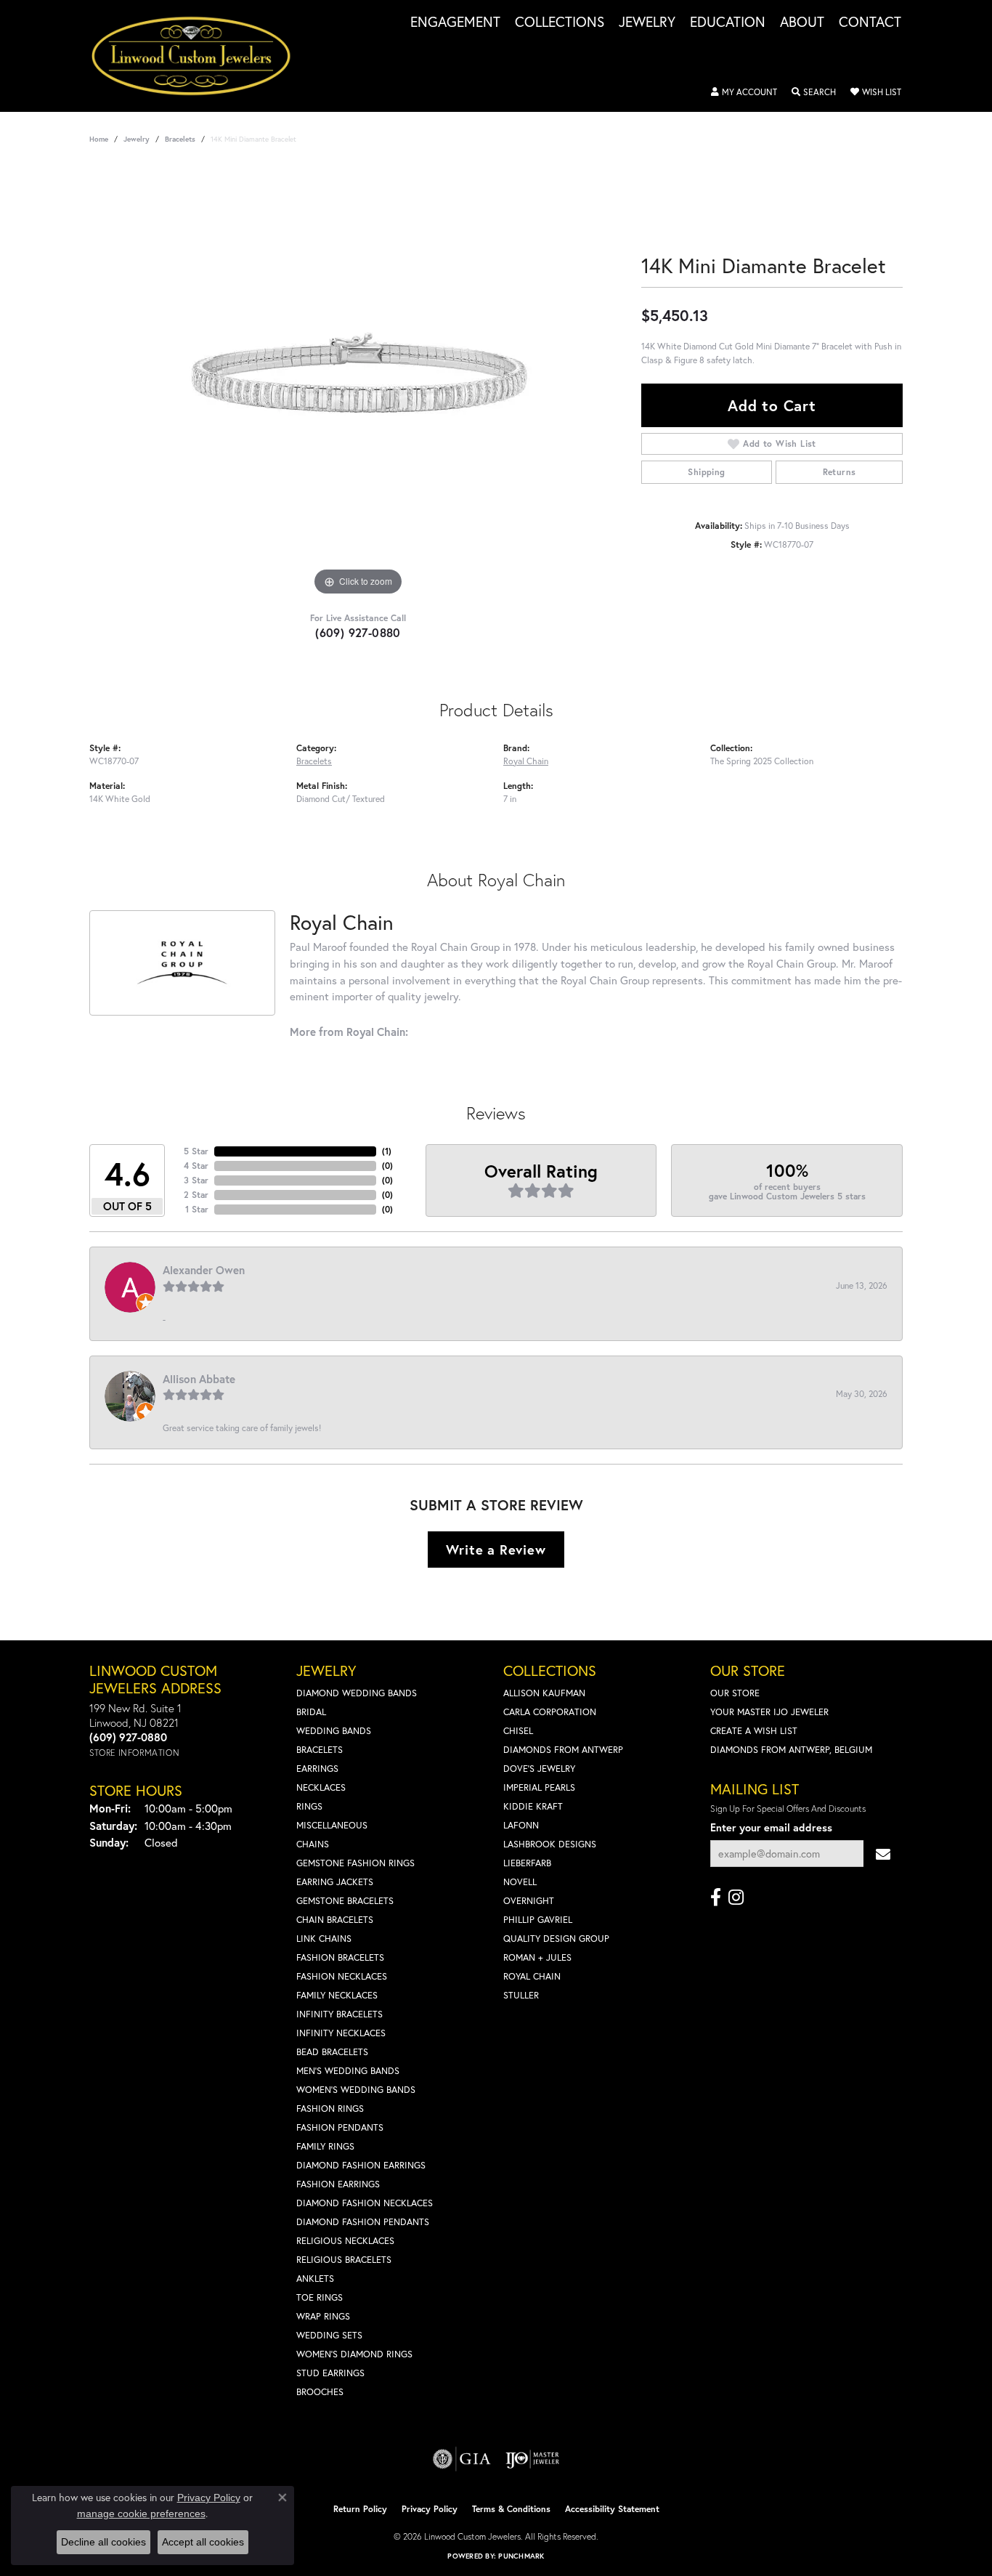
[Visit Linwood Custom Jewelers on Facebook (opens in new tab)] (716, 1897)
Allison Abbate (199, 1379)
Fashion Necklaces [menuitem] (342, 1976)
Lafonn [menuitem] (521, 1825)
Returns (839, 472)
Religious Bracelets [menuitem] (344, 2260)
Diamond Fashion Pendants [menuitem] (363, 2222)
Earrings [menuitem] (317, 1769)
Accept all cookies (203, 2542)
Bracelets (180, 139)
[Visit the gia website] (462, 2459)
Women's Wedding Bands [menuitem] (356, 2090)
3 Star (196, 1180)
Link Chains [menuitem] (324, 1939)
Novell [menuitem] (520, 1882)
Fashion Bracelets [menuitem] (340, 1957)
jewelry (137, 139)
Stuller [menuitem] (521, 1995)
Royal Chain (526, 761)
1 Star (197, 1209)
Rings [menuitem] (309, 1806)
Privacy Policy (430, 2509)
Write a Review (496, 1550)
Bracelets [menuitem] (320, 1750)
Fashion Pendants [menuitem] (340, 2127)
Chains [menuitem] (313, 1844)
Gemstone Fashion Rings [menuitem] (355, 1863)
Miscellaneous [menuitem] (332, 1825)
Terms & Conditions (511, 2509)
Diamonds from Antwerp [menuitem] (563, 1750)
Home (99, 139)
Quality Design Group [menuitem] (556, 1939)
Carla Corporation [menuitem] (550, 1712)
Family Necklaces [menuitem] (337, 1995)
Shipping (706, 472)
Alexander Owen (204, 1270)
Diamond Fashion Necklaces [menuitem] (365, 2203)
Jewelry (647, 23)
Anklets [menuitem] (315, 2279)
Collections (560, 23)
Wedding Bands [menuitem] (334, 1731)
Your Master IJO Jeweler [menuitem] (769, 1712)
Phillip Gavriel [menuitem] (538, 1920)
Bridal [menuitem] (311, 1712)
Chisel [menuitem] (518, 1731)
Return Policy (360, 2509)
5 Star (196, 1151)
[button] (744, 92)
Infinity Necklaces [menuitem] (341, 2033)
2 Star (196, 1195)
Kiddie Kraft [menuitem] (533, 1806)
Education (728, 23)
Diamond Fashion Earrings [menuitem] (361, 2165)
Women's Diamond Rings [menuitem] (354, 2354)
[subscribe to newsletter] (883, 1854)
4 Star (196, 1166)
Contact (870, 23)
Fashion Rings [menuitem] (330, 2109)
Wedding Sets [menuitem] (329, 2335)
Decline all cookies (103, 2542)
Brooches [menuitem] (320, 2392)
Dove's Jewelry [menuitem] (539, 1769)
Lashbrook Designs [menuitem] (550, 1844)
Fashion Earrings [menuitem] (338, 2184)
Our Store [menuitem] (735, 1693)
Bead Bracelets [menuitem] (332, 2052)
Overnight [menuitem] (529, 1901)
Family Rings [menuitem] (325, 2146)
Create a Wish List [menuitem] (754, 1731)
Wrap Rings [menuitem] (323, 2316)
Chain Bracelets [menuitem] (335, 1920)
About (802, 23)
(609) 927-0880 (358, 632)
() (387, 1151)
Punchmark (521, 2556)
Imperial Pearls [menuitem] (539, 1787)
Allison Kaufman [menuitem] (544, 1693)
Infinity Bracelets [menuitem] (340, 2014)
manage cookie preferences (141, 2514)
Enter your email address (771, 1827)
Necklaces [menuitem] (321, 1787)
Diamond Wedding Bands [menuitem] (357, 1693)
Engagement (455, 23)
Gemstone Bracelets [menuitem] (345, 1901)
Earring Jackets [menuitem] (335, 1882)
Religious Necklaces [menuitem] (345, 2241)
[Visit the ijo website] (533, 2459)
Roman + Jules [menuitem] (537, 1957)
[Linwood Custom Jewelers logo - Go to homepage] (199, 56)
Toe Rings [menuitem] (320, 2297)
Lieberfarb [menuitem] (527, 1863)
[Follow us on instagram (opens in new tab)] (736, 1897)
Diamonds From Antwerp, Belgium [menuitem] (791, 1750)
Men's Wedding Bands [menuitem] (348, 2071)
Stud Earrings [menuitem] (330, 2373)
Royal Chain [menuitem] (532, 1976)
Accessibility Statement (612, 2509)
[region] (358, 381)
